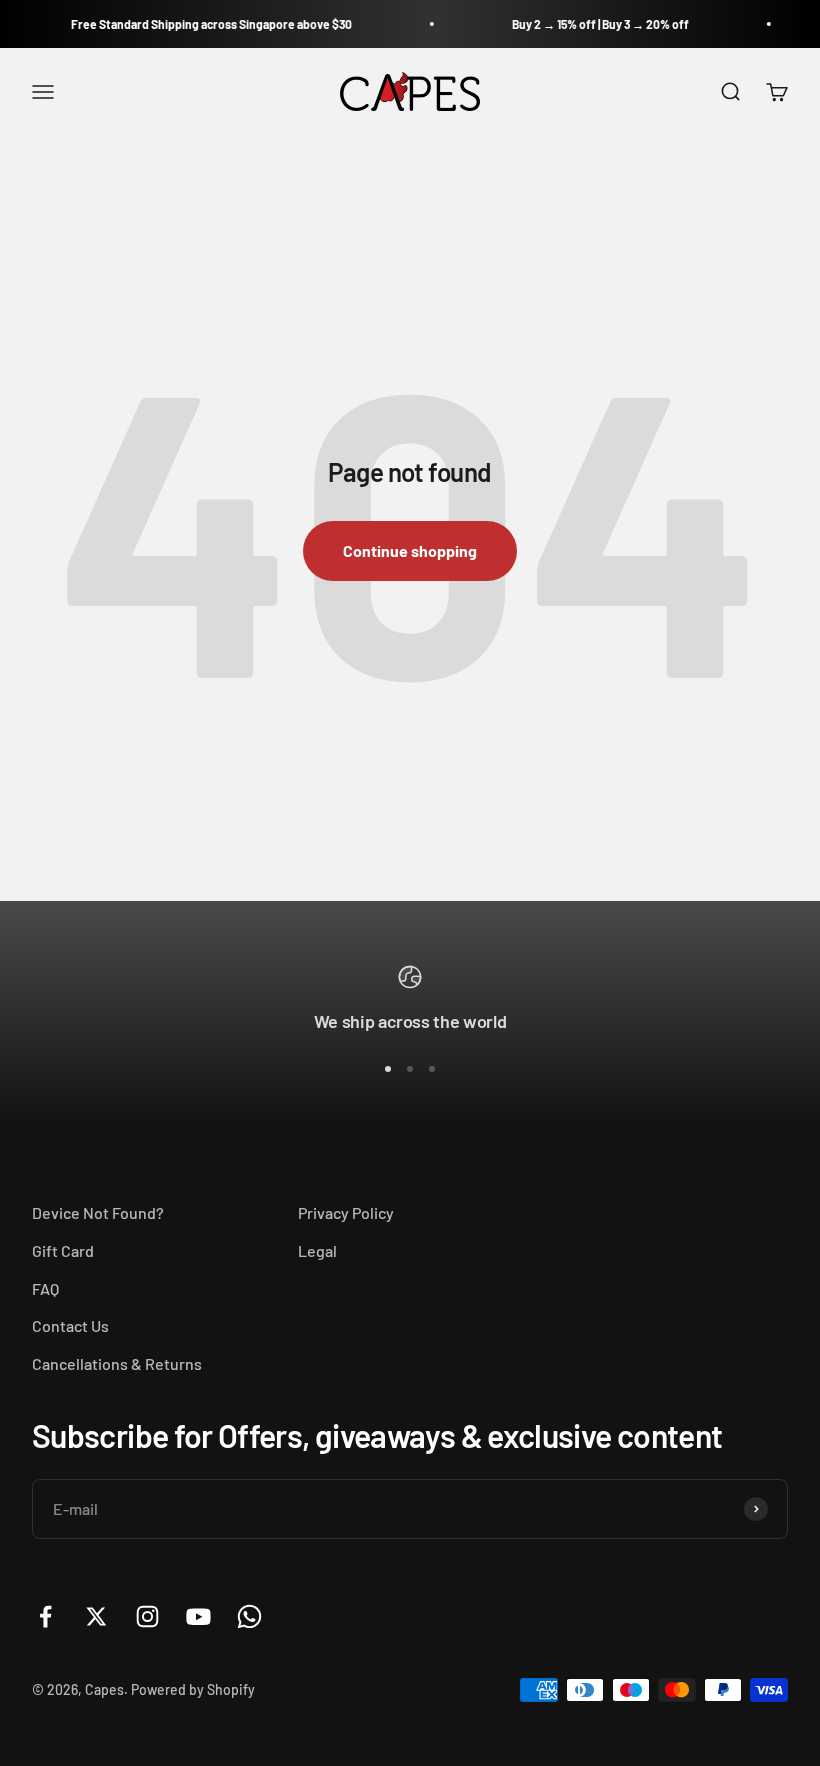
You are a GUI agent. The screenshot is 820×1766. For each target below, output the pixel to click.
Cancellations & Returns (117, 1363)
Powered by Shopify (193, 1689)
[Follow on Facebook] (45, 1616)
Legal (317, 1250)
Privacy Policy (346, 1212)
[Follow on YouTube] (198, 1616)
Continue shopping (410, 550)
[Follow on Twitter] (96, 1616)
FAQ (45, 1288)
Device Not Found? (98, 1212)
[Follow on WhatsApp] (249, 1616)
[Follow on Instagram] (147, 1616)
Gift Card (63, 1250)
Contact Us (70, 1325)
